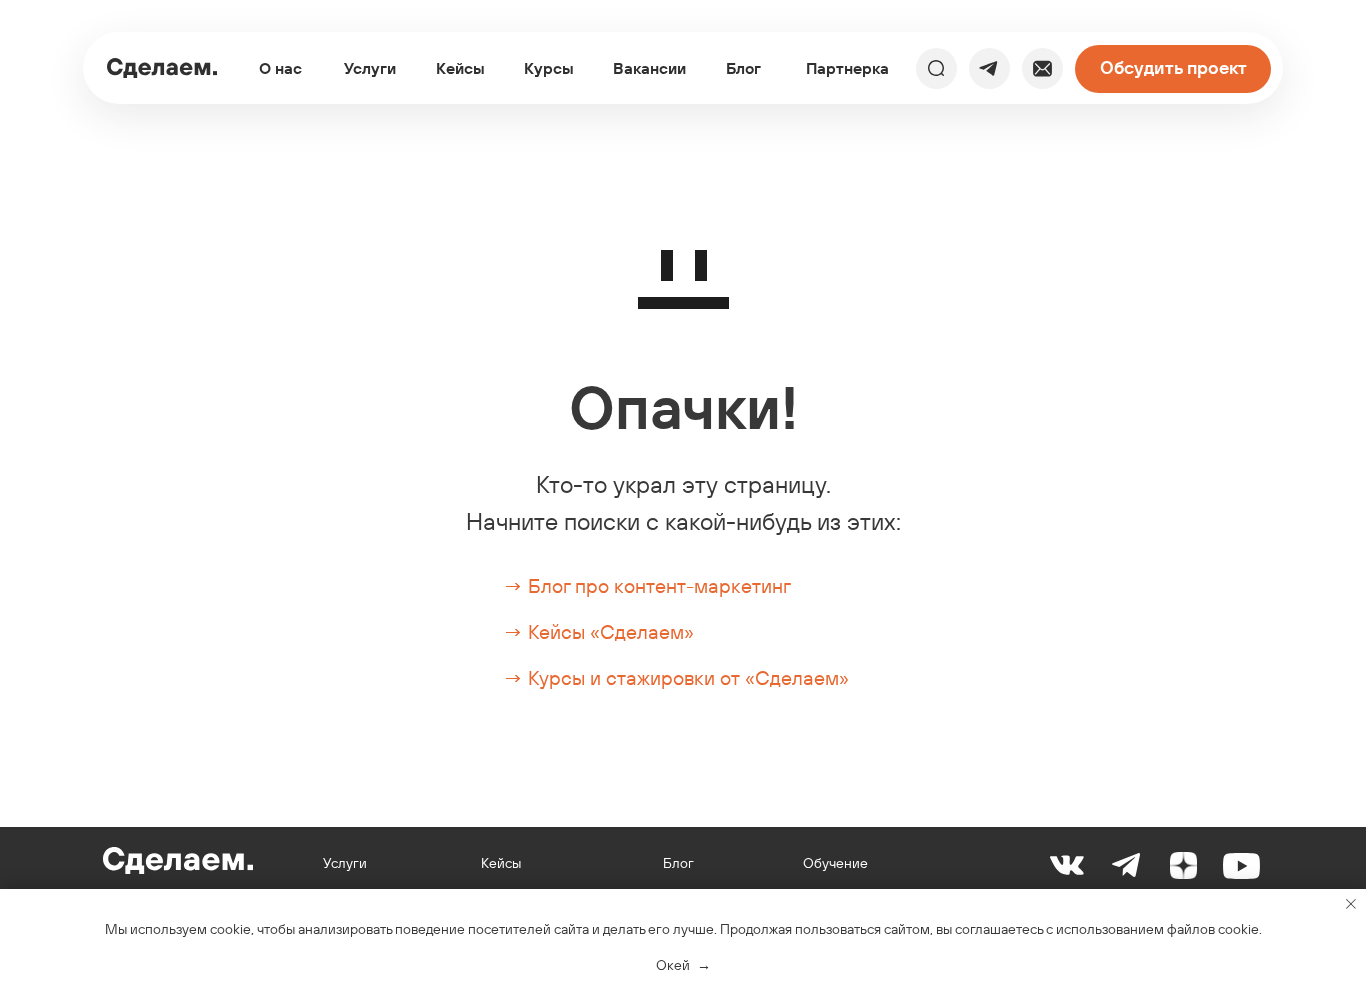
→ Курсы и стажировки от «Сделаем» (676, 677)
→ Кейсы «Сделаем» (598, 631)
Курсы (549, 68)
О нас (280, 68)
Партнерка (847, 68)
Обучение (835, 863)
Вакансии (649, 68)
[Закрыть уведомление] (1351, 904)
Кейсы (460, 68)
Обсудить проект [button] (1173, 67)
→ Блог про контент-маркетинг (647, 585)
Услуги (370, 68)
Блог (743, 68)
